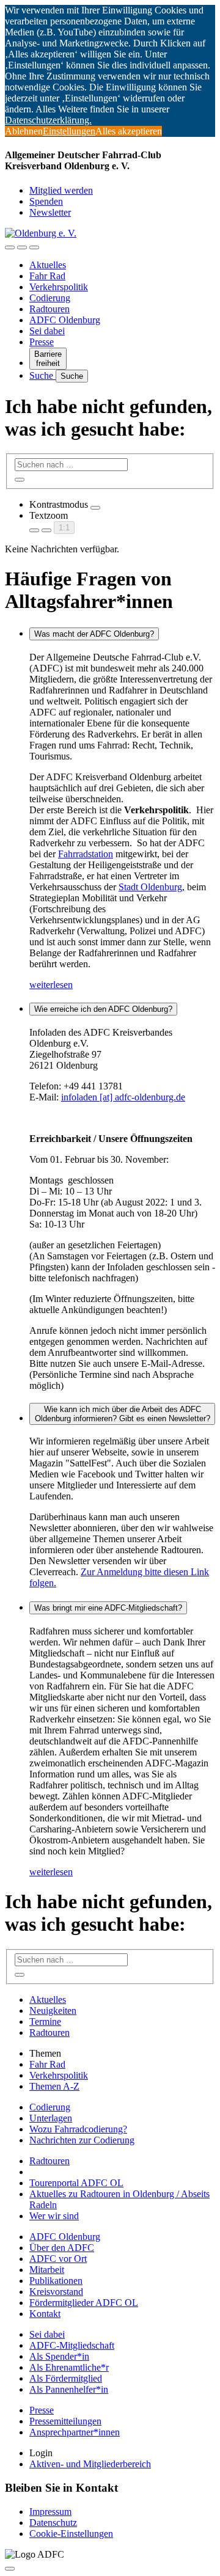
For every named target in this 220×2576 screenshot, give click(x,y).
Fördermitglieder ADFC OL (84, 2303)
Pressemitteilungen (65, 2421)
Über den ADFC (62, 2248)
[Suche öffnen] (22, 247)
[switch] (95, 508)
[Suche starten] (20, 480)
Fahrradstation (86, 854)
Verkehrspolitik (59, 287)
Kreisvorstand (56, 2292)
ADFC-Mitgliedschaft (72, 2345)
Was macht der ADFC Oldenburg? (94, 634)
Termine (45, 2022)
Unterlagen (51, 2118)
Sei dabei (47, 331)
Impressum (50, 2512)
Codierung (50, 298)
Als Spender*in (59, 2356)
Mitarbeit (47, 2270)
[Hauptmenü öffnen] (34, 247)
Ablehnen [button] (24, 131)
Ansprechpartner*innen (75, 2432)
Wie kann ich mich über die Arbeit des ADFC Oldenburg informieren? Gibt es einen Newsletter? (123, 1414)
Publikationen (56, 2281)
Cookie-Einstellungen (71, 2534)
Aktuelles (48, 265)
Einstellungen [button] (69, 131)
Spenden (46, 201)
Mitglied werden (61, 190)
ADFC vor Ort (58, 2259)
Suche (42, 375)
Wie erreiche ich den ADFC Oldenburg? (103, 1009)
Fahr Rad (47, 276)
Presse (42, 342)
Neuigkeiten (53, 2011)
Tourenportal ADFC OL (76, 2183)
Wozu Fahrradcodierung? (78, 2129)
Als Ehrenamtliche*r (69, 2367)
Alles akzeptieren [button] (129, 131)
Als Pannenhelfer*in (69, 2389)
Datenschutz (53, 2523)
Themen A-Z (54, 2086)
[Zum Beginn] (10, 2569)
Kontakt (45, 2314)
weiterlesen (51, 985)
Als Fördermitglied (66, 2378)
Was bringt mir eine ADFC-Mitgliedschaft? (108, 1608)
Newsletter (50, 212)
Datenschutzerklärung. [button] (48, 120)
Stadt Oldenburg (150, 887)
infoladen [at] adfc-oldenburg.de (123, 1097)
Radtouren (50, 309)
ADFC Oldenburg (65, 320)
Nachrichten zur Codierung (82, 2140)
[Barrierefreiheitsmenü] (10, 247)
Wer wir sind (54, 2216)
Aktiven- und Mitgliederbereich (90, 2464)
